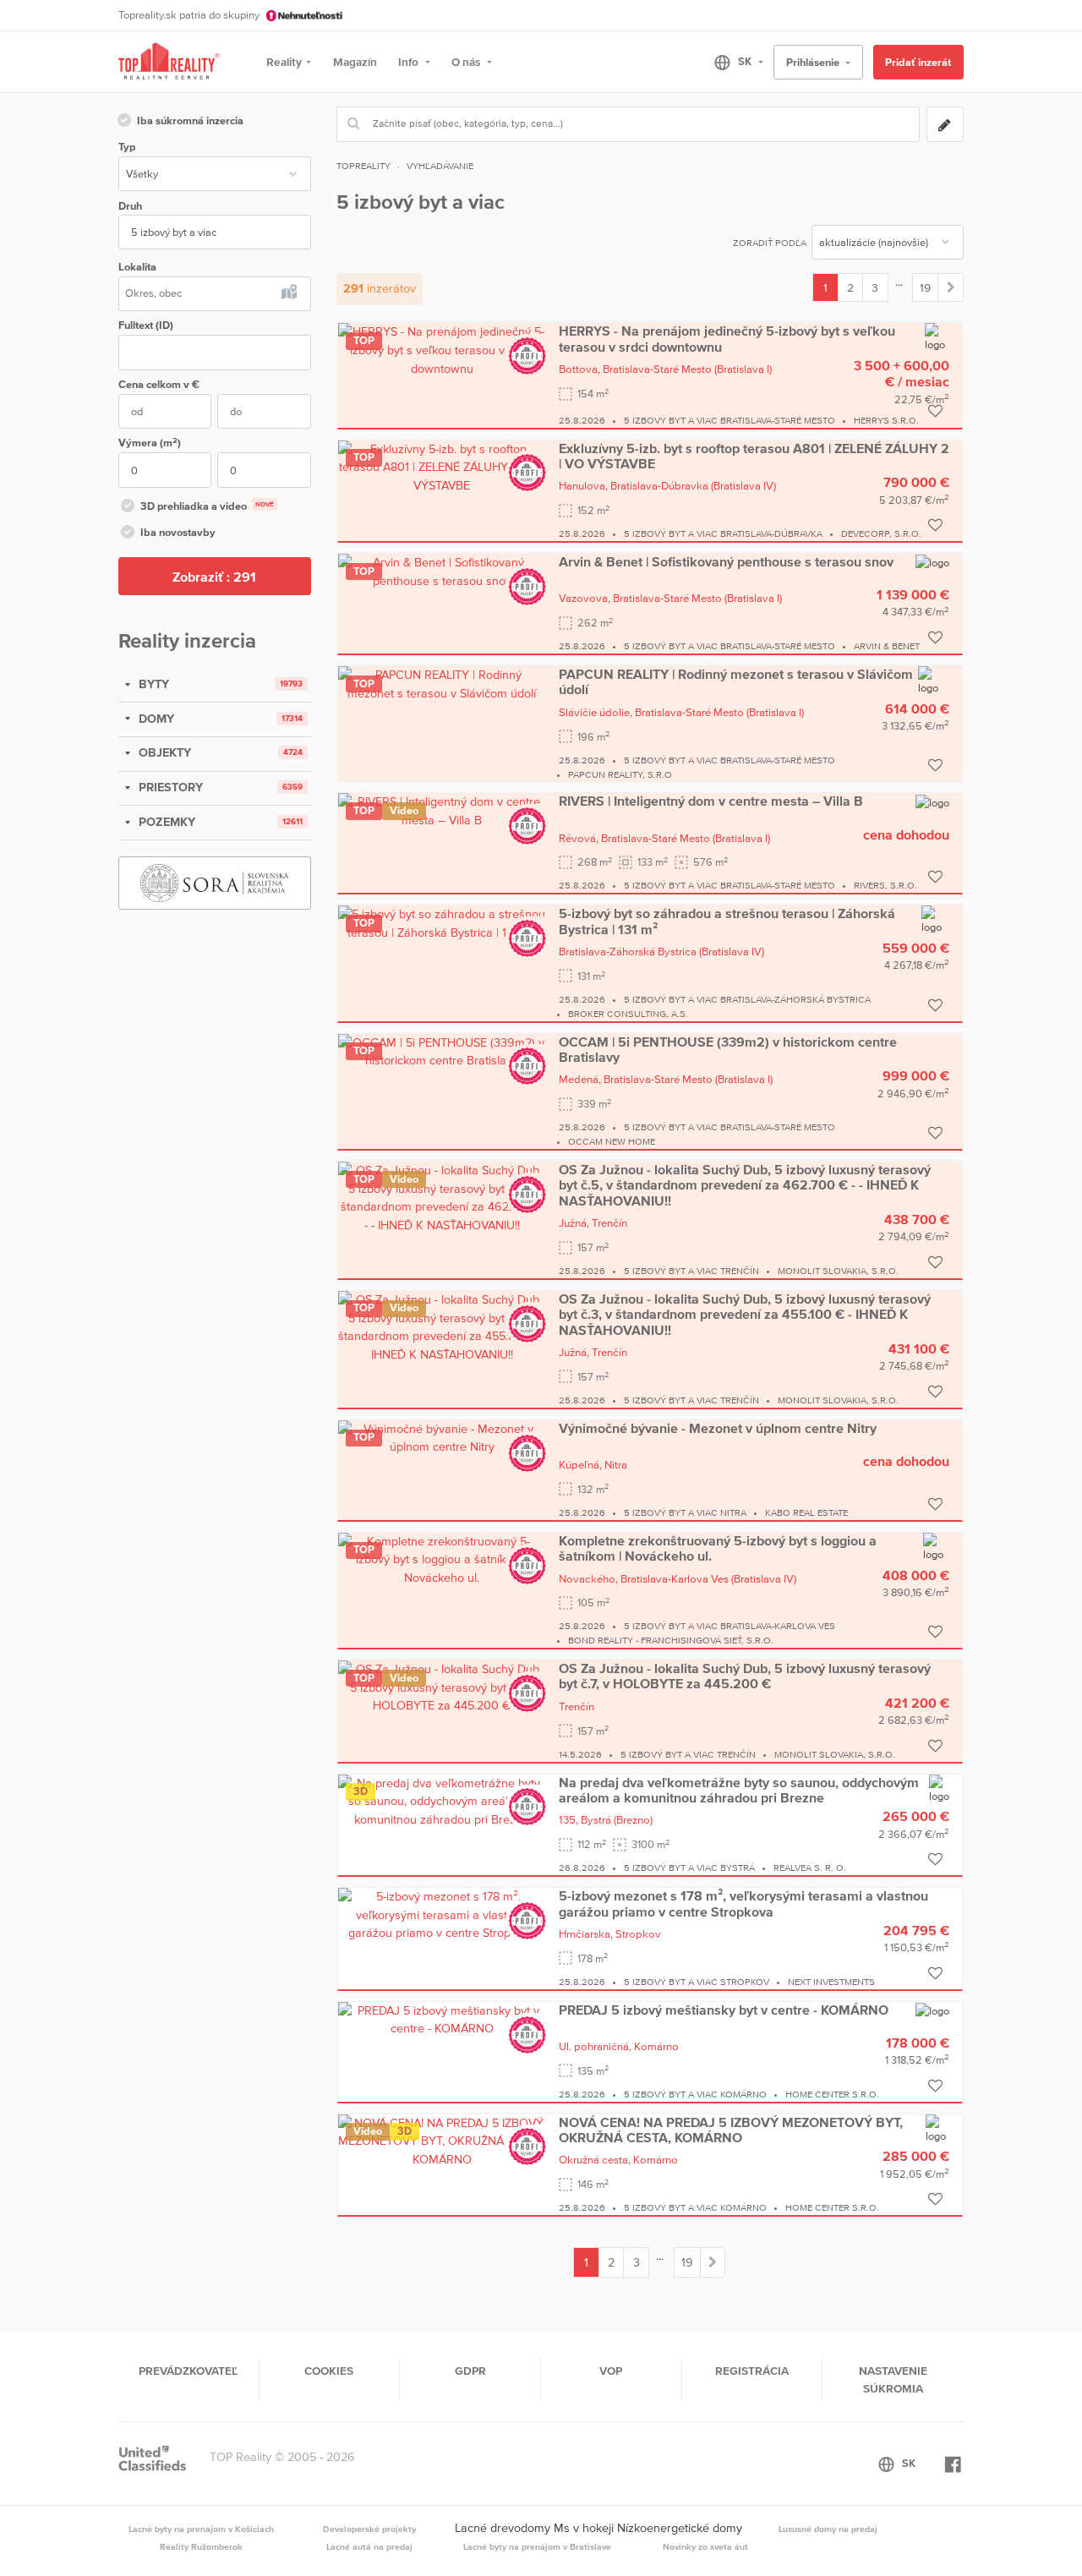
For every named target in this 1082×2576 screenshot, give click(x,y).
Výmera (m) (150, 443)
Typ (127, 147)
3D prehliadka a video (207, 506)
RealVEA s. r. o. (810, 1868)
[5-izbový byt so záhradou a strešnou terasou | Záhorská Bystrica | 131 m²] (442, 922)
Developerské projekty (369, 2529)
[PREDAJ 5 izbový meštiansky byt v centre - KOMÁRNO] (442, 2019)
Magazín (355, 62)
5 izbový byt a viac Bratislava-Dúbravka (723, 533)
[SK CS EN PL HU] (732, 62)
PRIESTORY (169, 787)
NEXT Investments (831, 1982)
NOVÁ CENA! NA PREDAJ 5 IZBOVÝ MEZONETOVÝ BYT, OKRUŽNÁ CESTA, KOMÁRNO (731, 2130)
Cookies (329, 2371)
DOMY (155, 719)
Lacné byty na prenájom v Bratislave (537, 2546)
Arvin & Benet (887, 646)
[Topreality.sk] (169, 62)
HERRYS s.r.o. (886, 420)
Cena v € (159, 384)
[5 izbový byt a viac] (951, 287)
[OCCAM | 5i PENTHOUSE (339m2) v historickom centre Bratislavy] (442, 1051)
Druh (130, 206)
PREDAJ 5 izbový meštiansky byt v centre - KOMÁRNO (724, 2010)
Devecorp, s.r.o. (881, 533)
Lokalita (137, 267)
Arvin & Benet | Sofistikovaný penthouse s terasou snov (726, 561)
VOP (611, 2371)
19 (925, 287)
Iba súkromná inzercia (190, 120)
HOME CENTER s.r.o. (832, 2094)
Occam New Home (612, 1141)
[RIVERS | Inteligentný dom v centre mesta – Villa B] (442, 810)
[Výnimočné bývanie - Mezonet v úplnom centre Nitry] (442, 1437)
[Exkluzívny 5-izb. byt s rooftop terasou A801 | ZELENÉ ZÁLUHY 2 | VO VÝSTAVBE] (442, 466)
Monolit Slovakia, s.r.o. (838, 1271)
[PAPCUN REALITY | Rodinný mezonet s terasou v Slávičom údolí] (442, 683)
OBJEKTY (163, 752)
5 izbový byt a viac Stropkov (697, 1982)
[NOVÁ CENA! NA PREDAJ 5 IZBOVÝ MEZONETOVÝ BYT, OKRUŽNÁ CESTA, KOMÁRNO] (442, 2141)
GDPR (470, 2371)
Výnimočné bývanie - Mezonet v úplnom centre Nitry (718, 1428)
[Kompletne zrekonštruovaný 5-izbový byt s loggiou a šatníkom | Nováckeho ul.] (442, 1559)
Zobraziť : (214, 577)
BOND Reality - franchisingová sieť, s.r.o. (671, 1640)
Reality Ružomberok (201, 2546)
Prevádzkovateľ (188, 2371)
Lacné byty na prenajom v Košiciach (201, 2529)
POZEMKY (165, 822)
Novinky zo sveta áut (705, 2546)
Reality (284, 62)
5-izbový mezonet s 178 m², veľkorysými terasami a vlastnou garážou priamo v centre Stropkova (743, 1903)
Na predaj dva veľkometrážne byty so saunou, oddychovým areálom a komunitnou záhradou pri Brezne (739, 1790)
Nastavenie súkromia (893, 2379)
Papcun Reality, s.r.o (620, 774)
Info (410, 62)
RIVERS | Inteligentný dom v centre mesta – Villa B (711, 801)
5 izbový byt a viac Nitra (685, 1512)
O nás (467, 62)
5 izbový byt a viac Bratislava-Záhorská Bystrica (747, 999)
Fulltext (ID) (146, 325)
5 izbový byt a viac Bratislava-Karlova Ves (730, 1626)
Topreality (363, 166)
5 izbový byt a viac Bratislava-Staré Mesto (730, 420)
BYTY (152, 684)
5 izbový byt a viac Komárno (695, 2094)
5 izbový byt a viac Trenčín (691, 1271)
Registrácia (752, 2371)
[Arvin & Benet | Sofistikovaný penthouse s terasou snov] (442, 571)
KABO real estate (806, 1512)
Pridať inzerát (918, 62)
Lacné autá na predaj (369, 2546)
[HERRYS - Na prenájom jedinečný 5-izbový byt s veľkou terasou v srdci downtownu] (442, 349)
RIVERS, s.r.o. (885, 885)
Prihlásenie (814, 62)
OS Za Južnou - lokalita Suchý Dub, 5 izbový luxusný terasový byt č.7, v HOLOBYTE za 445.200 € (745, 1676)
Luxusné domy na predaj (828, 2529)
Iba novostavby (178, 532)
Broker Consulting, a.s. (628, 1014)
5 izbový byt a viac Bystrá (689, 1868)
